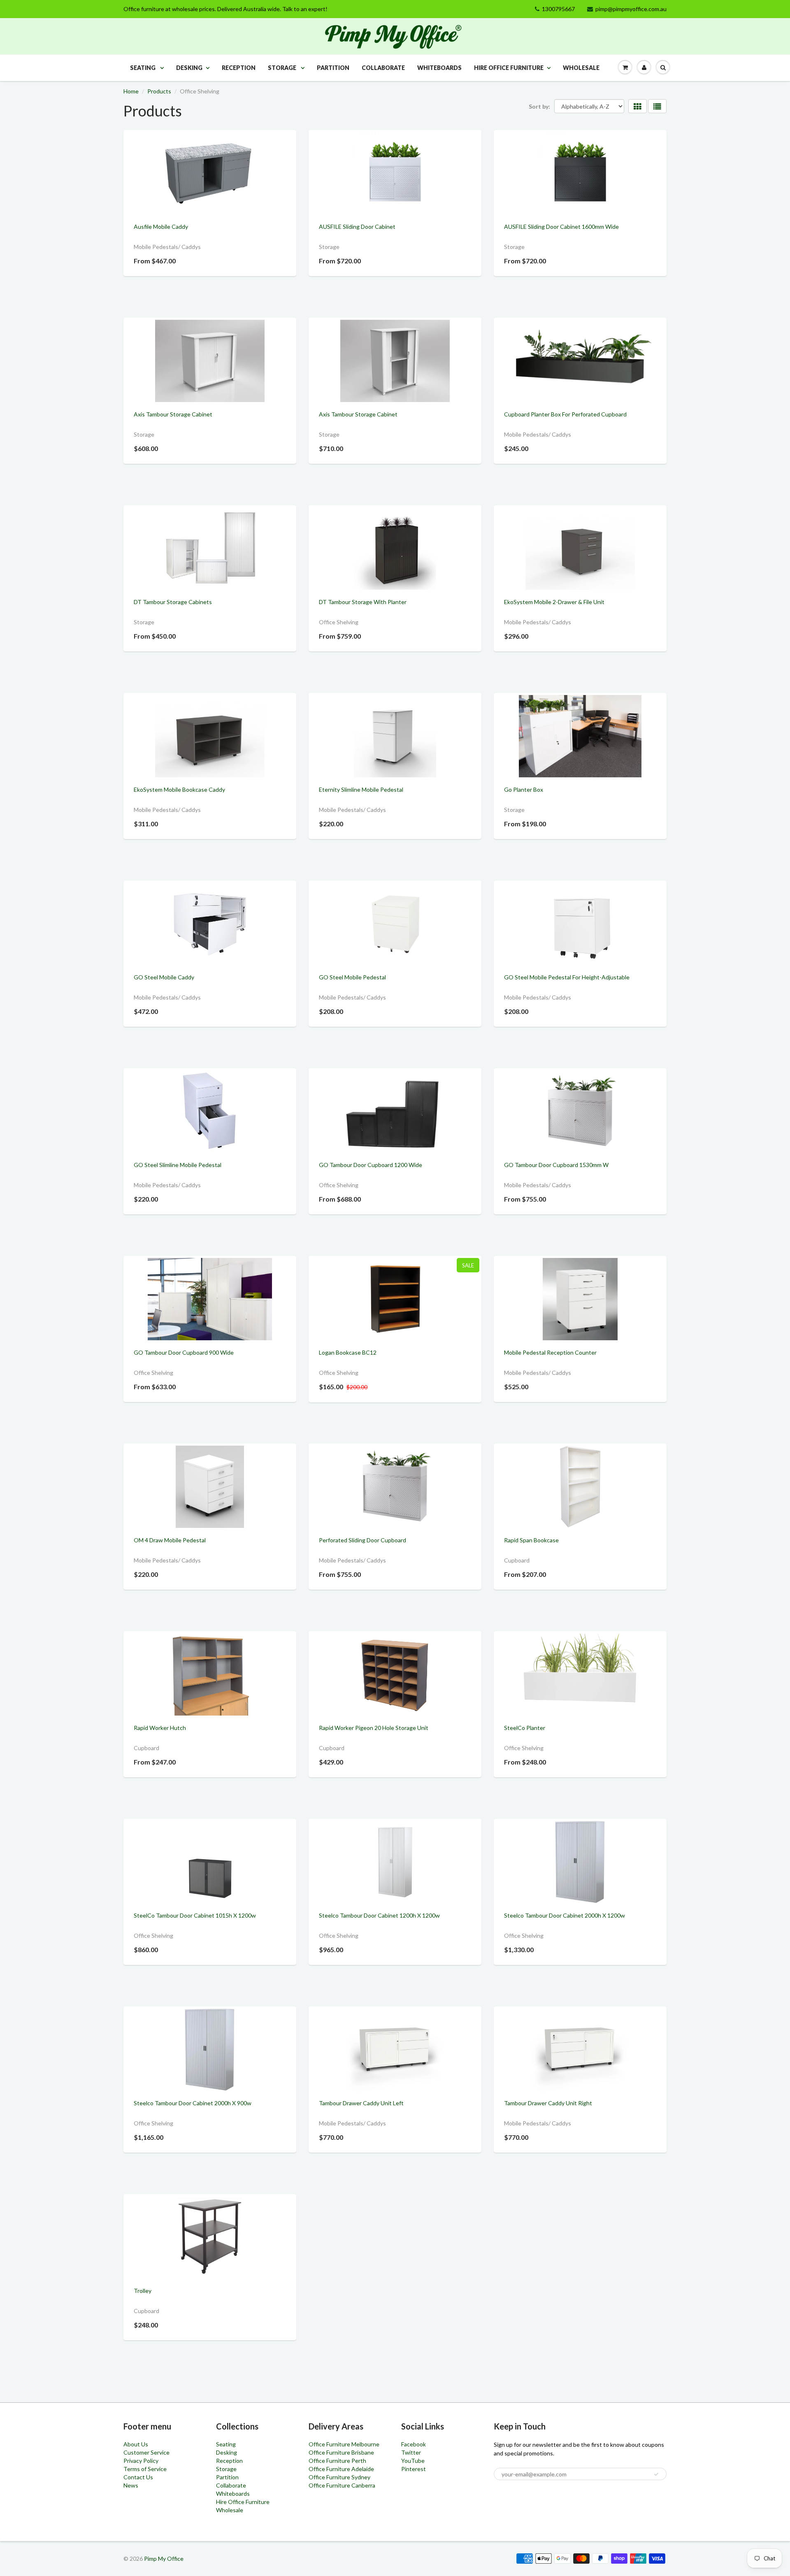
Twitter (411, 2452)
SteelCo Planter (525, 1728)
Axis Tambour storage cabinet (173, 414)
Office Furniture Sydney (339, 2477)
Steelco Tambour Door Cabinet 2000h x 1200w (565, 1915)
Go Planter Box (524, 789)
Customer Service (146, 2452)
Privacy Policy (141, 2461)
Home (131, 91)
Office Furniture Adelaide (341, 2469)
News (131, 2485)
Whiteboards (439, 68)
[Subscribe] (656, 2474)
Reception (239, 68)
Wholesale (581, 68)
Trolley (143, 2291)
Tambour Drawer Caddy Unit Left (361, 2103)
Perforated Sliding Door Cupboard (362, 1540)
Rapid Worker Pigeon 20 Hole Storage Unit (374, 1728)
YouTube (413, 2461)
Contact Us (138, 2477)
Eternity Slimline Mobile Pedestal (361, 789)
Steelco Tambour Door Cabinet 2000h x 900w (193, 2103)
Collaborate (383, 68)
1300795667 (558, 9)
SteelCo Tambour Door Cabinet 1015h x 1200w (195, 1915)
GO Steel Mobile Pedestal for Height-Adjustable (567, 977)
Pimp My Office (164, 2559)
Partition (333, 68)
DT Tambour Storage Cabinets (173, 602)
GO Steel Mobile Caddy (164, 977)
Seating (143, 68)
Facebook (414, 2444)
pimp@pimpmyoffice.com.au (631, 9)
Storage (283, 68)
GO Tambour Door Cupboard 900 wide (184, 1352)
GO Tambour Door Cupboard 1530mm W (556, 1165)
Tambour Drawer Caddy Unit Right (548, 2103)
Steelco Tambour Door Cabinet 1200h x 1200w (379, 1915)
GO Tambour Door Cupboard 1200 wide (371, 1165)
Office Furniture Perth (337, 2461)
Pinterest (414, 2469)
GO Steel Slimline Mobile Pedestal (178, 1165)
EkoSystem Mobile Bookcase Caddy (179, 789)
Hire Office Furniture (509, 68)
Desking (189, 68)
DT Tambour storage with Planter (363, 602)
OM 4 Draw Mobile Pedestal (170, 1540)
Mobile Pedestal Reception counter (550, 1352)
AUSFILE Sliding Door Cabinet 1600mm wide (561, 227)
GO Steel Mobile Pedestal (352, 977)
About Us (136, 2444)
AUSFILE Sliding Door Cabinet (357, 227)
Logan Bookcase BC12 (348, 1352)
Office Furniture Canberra (342, 2485)
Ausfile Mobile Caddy (161, 227)
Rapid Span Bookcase (531, 1540)
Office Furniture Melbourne (344, 2444)
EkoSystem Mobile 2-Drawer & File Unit (554, 602)
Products (159, 91)
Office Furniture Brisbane (341, 2452)
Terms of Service (145, 2469)
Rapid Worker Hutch (160, 1728)
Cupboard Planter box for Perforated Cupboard (565, 414)
